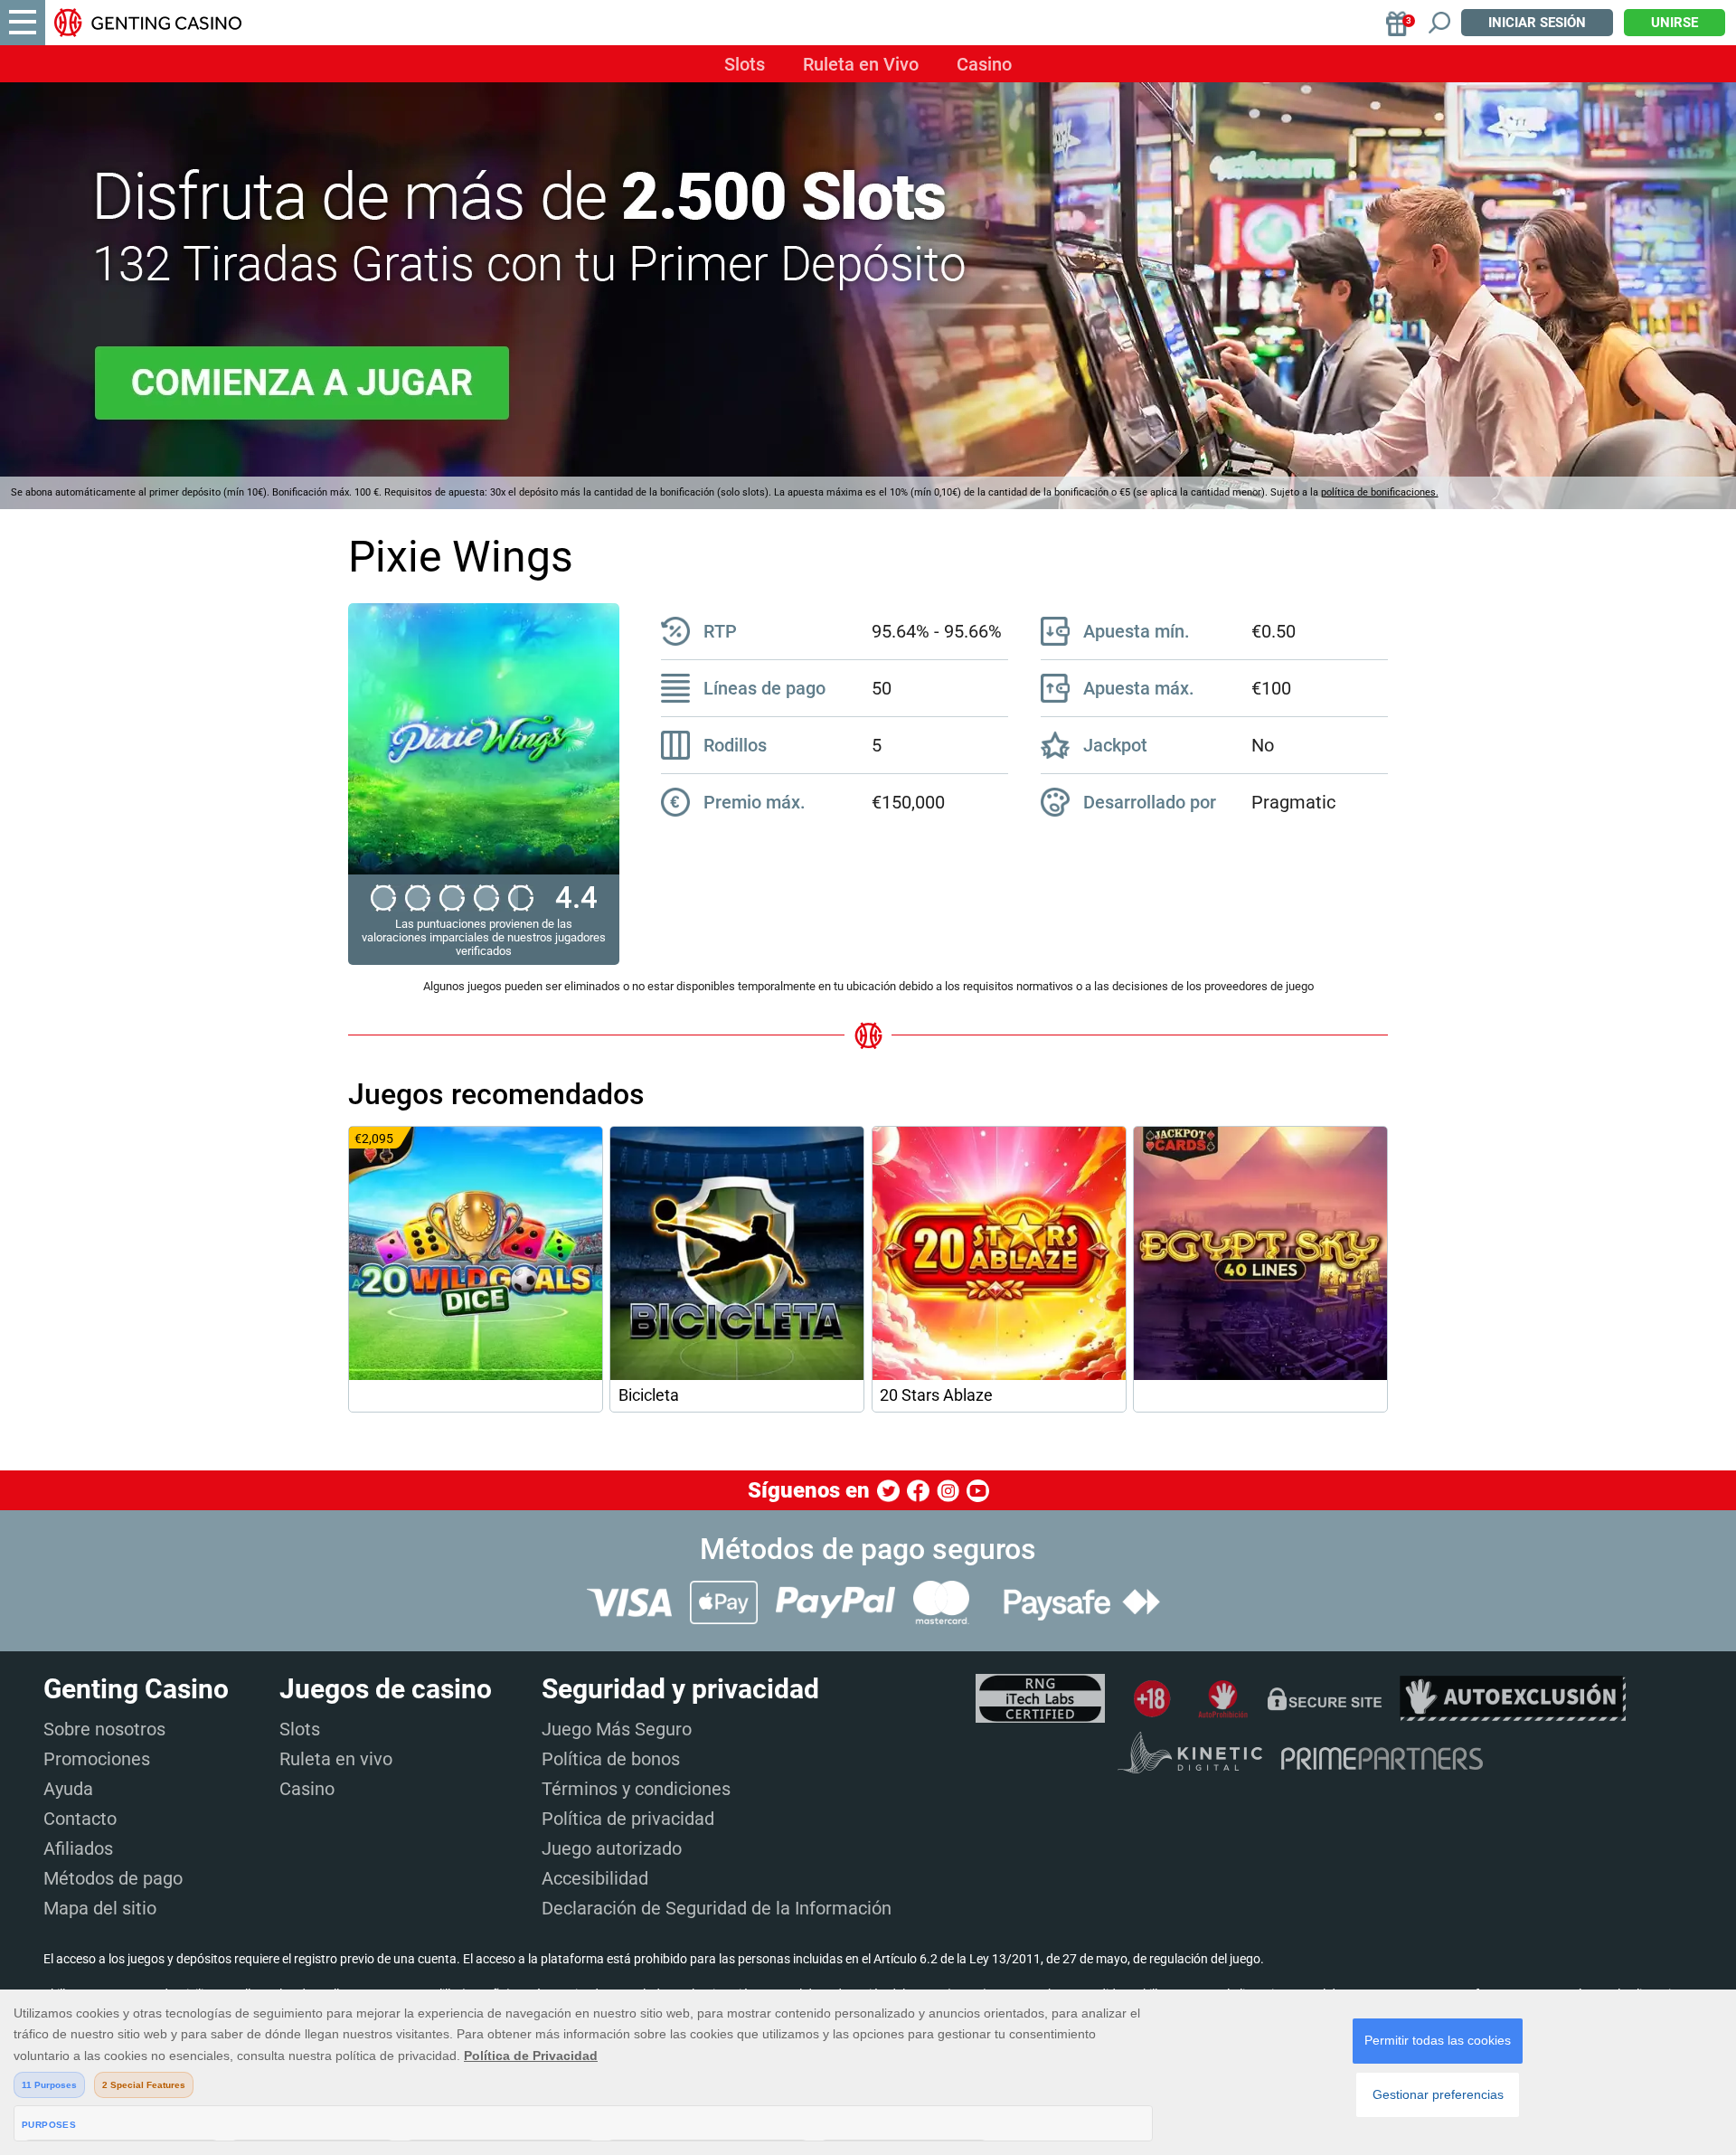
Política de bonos (611, 1759)
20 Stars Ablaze (936, 1395)
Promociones (97, 1759)
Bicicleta (649, 1395)
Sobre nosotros (104, 1729)
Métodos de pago (113, 1878)
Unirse (1675, 23)
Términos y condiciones (636, 1789)
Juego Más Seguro (617, 1729)
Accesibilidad (595, 1878)
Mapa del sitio (100, 1908)
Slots (745, 64)
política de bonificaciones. (1380, 492)
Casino (984, 64)
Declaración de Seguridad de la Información (717, 1908)
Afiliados (78, 1848)
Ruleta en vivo (336, 1759)
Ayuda (68, 1789)
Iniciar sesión (1537, 23)
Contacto (80, 1819)
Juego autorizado (612, 1848)
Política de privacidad (628, 1819)
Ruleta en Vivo (861, 64)
